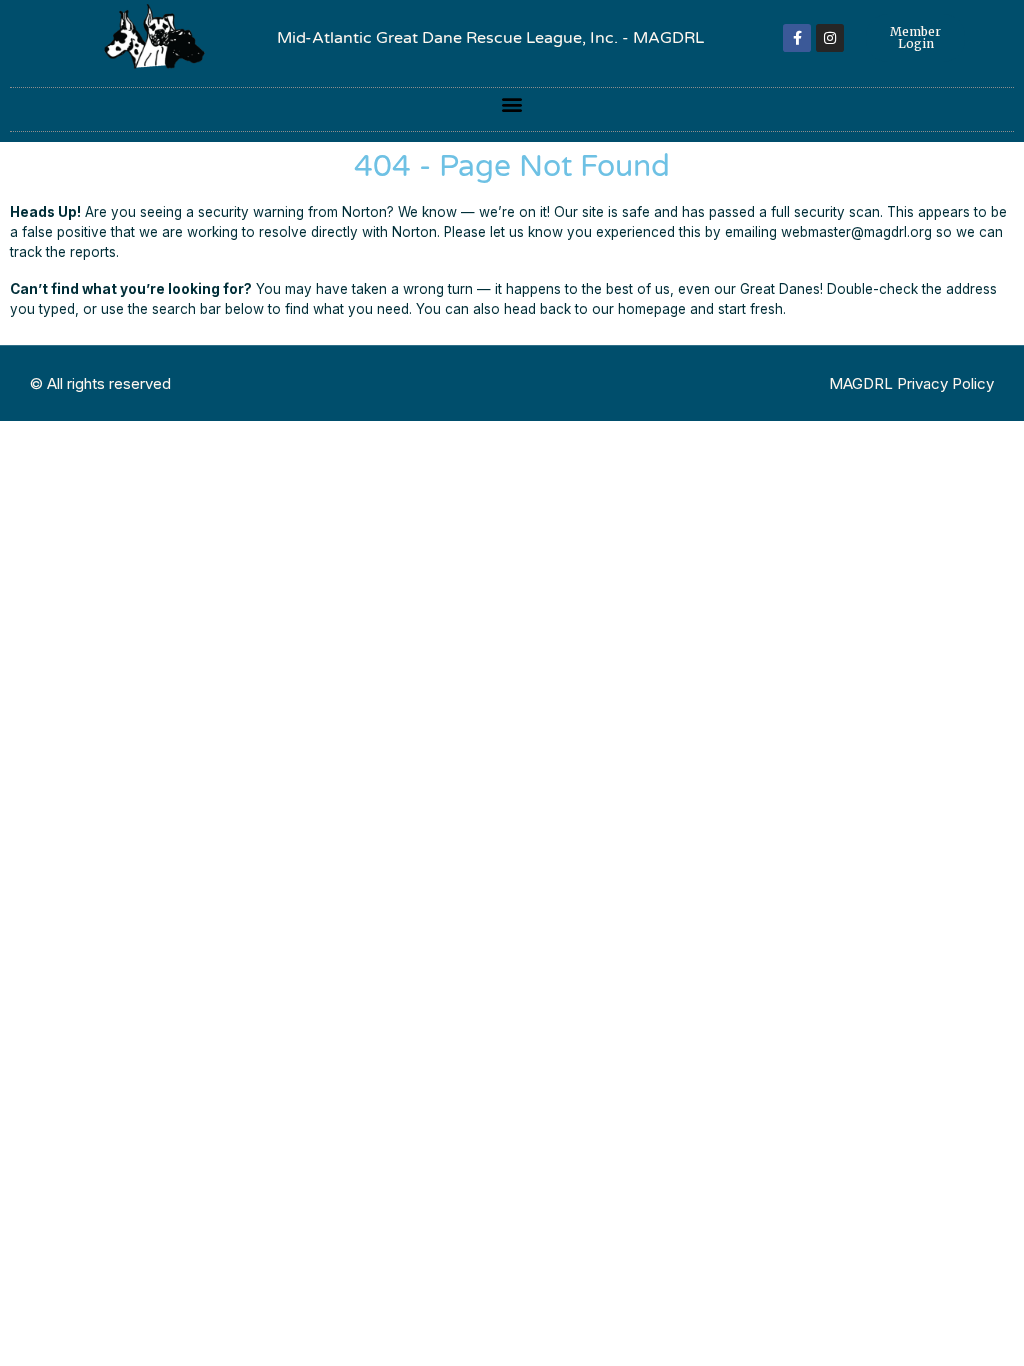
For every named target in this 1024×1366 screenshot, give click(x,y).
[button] (512, 104)
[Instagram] (830, 38)
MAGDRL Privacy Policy (911, 383)
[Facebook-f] (797, 38)
